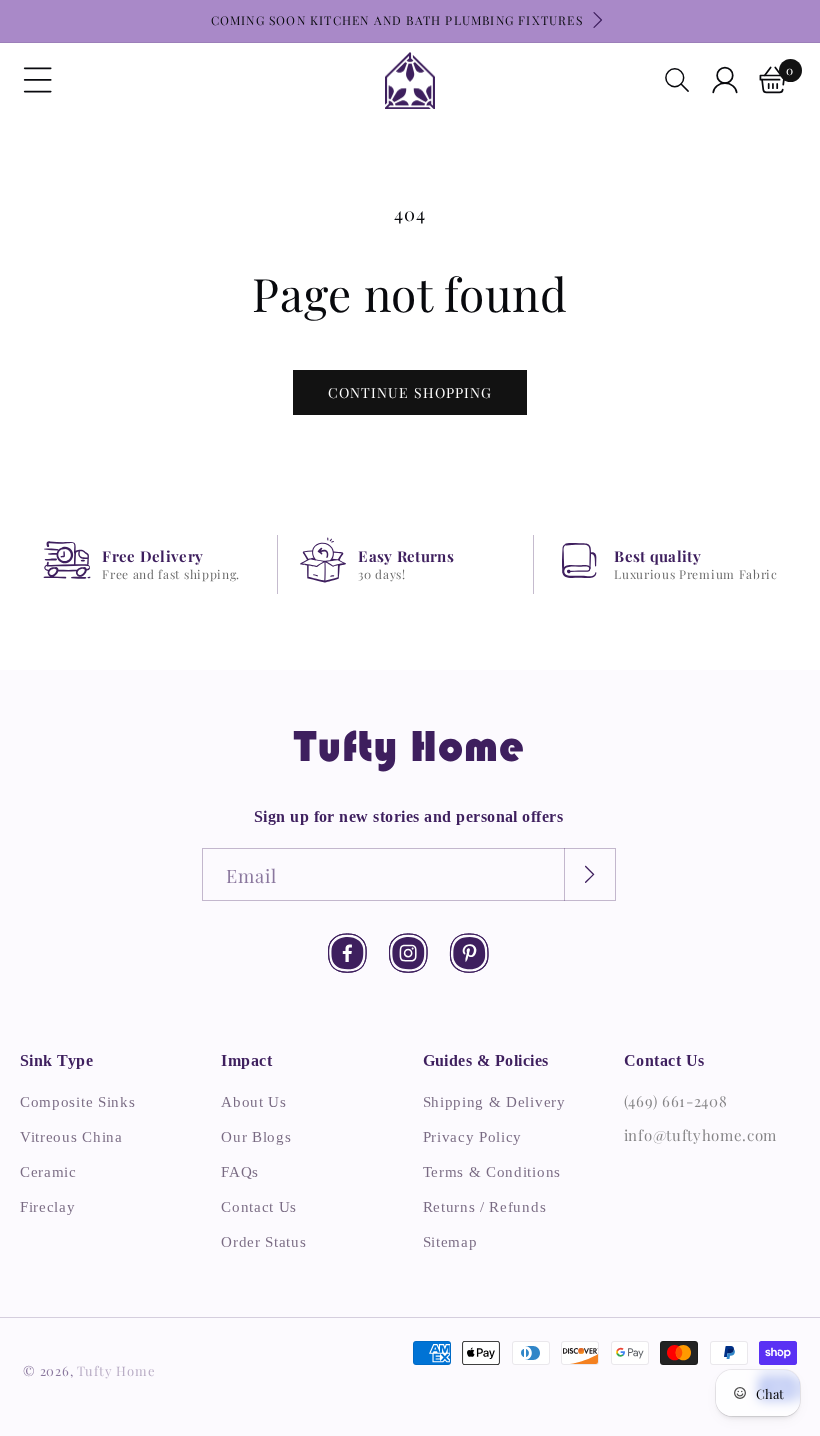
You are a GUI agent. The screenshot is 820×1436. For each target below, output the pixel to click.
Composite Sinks (77, 1102)
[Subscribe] (589, 874)
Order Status (263, 1242)
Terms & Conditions (492, 1172)
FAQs (240, 1172)
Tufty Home (116, 1370)
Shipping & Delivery (494, 1102)
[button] (38, 80)
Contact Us (259, 1207)
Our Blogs (256, 1137)
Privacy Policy (473, 1137)
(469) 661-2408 (676, 1101)
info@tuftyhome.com (700, 1135)
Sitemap (450, 1242)
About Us (254, 1102)
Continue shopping (410, 392)
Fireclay (48, 1207)
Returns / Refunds (485, 1207)
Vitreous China (71, 1137)
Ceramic (48, 1172)
